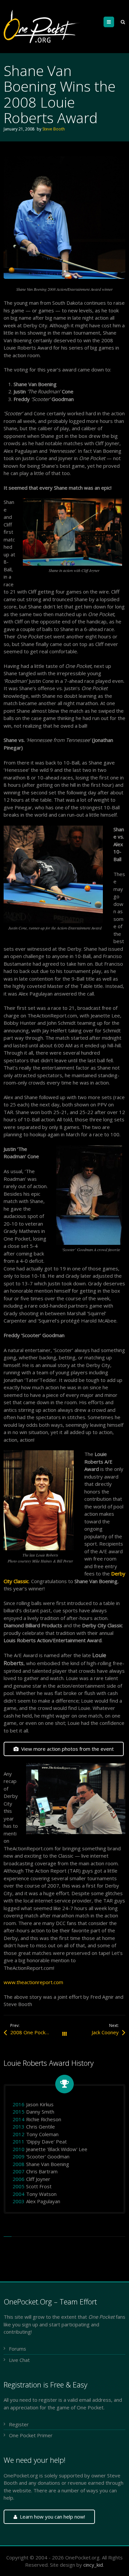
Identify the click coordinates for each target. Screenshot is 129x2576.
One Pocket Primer (31, 2435)
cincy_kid (93, 2565)
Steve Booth (54, 129)
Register (19, 2424)
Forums (18, 2349)
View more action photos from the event (67, 1749)
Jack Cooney (105, 2032)
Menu (114, 22)
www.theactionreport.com (33, 1982)
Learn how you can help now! (52, 2517)
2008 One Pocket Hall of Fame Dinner (37, 2032)
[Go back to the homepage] (42, 27)
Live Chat (19, 2360)
